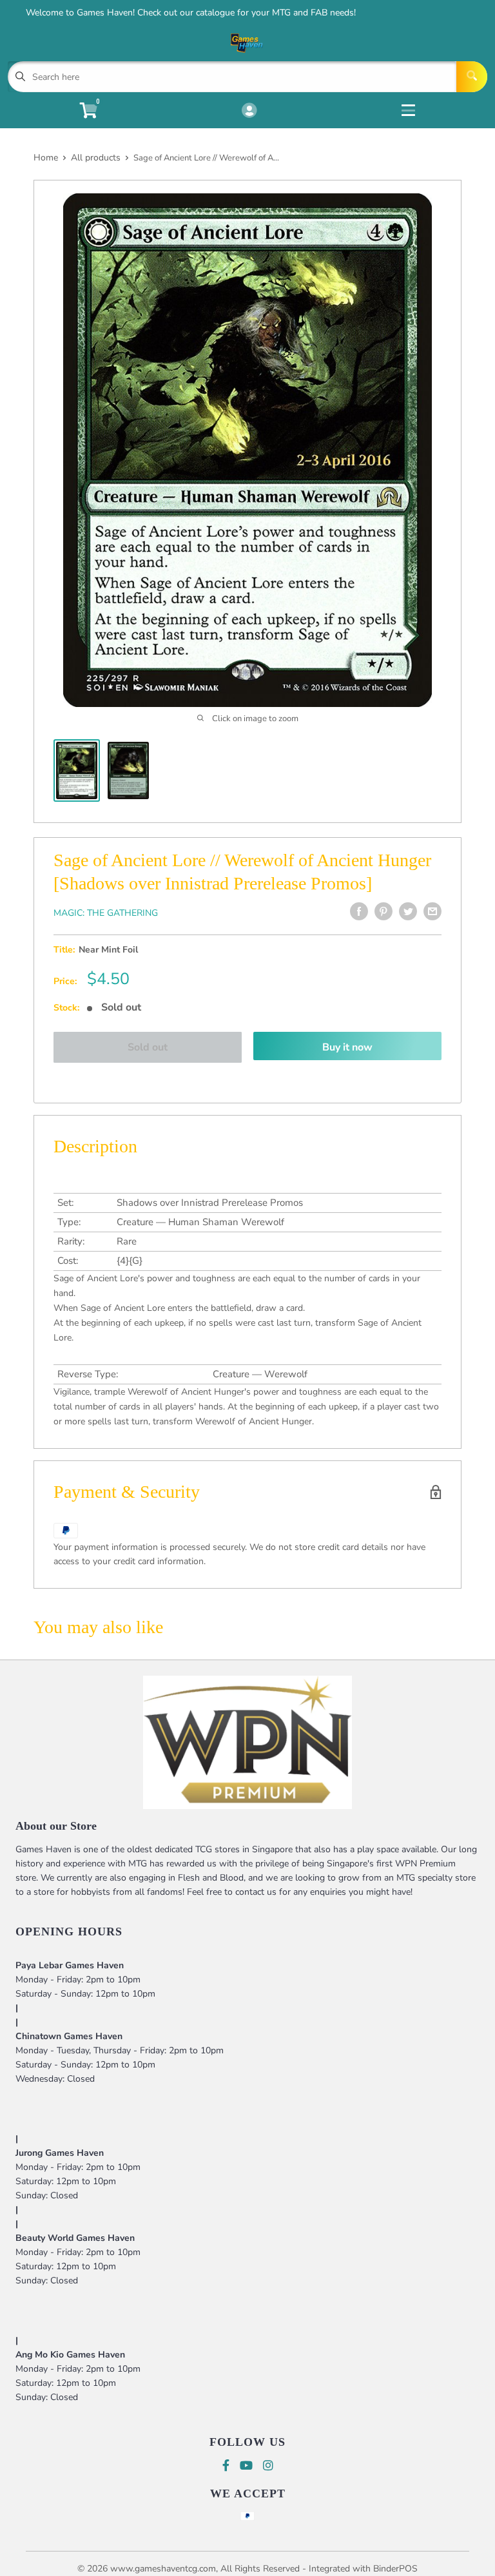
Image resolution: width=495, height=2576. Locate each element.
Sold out (148, 1047)
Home (46, 158)
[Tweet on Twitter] (408, 911)
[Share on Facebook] (359, 911)
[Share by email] (432, 911)
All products (96, 158)
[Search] (472, 77)
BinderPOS (395, 2569)
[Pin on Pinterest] (383, 911)
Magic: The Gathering (106, 913)
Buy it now (347, 1047)
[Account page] (249, 111)
